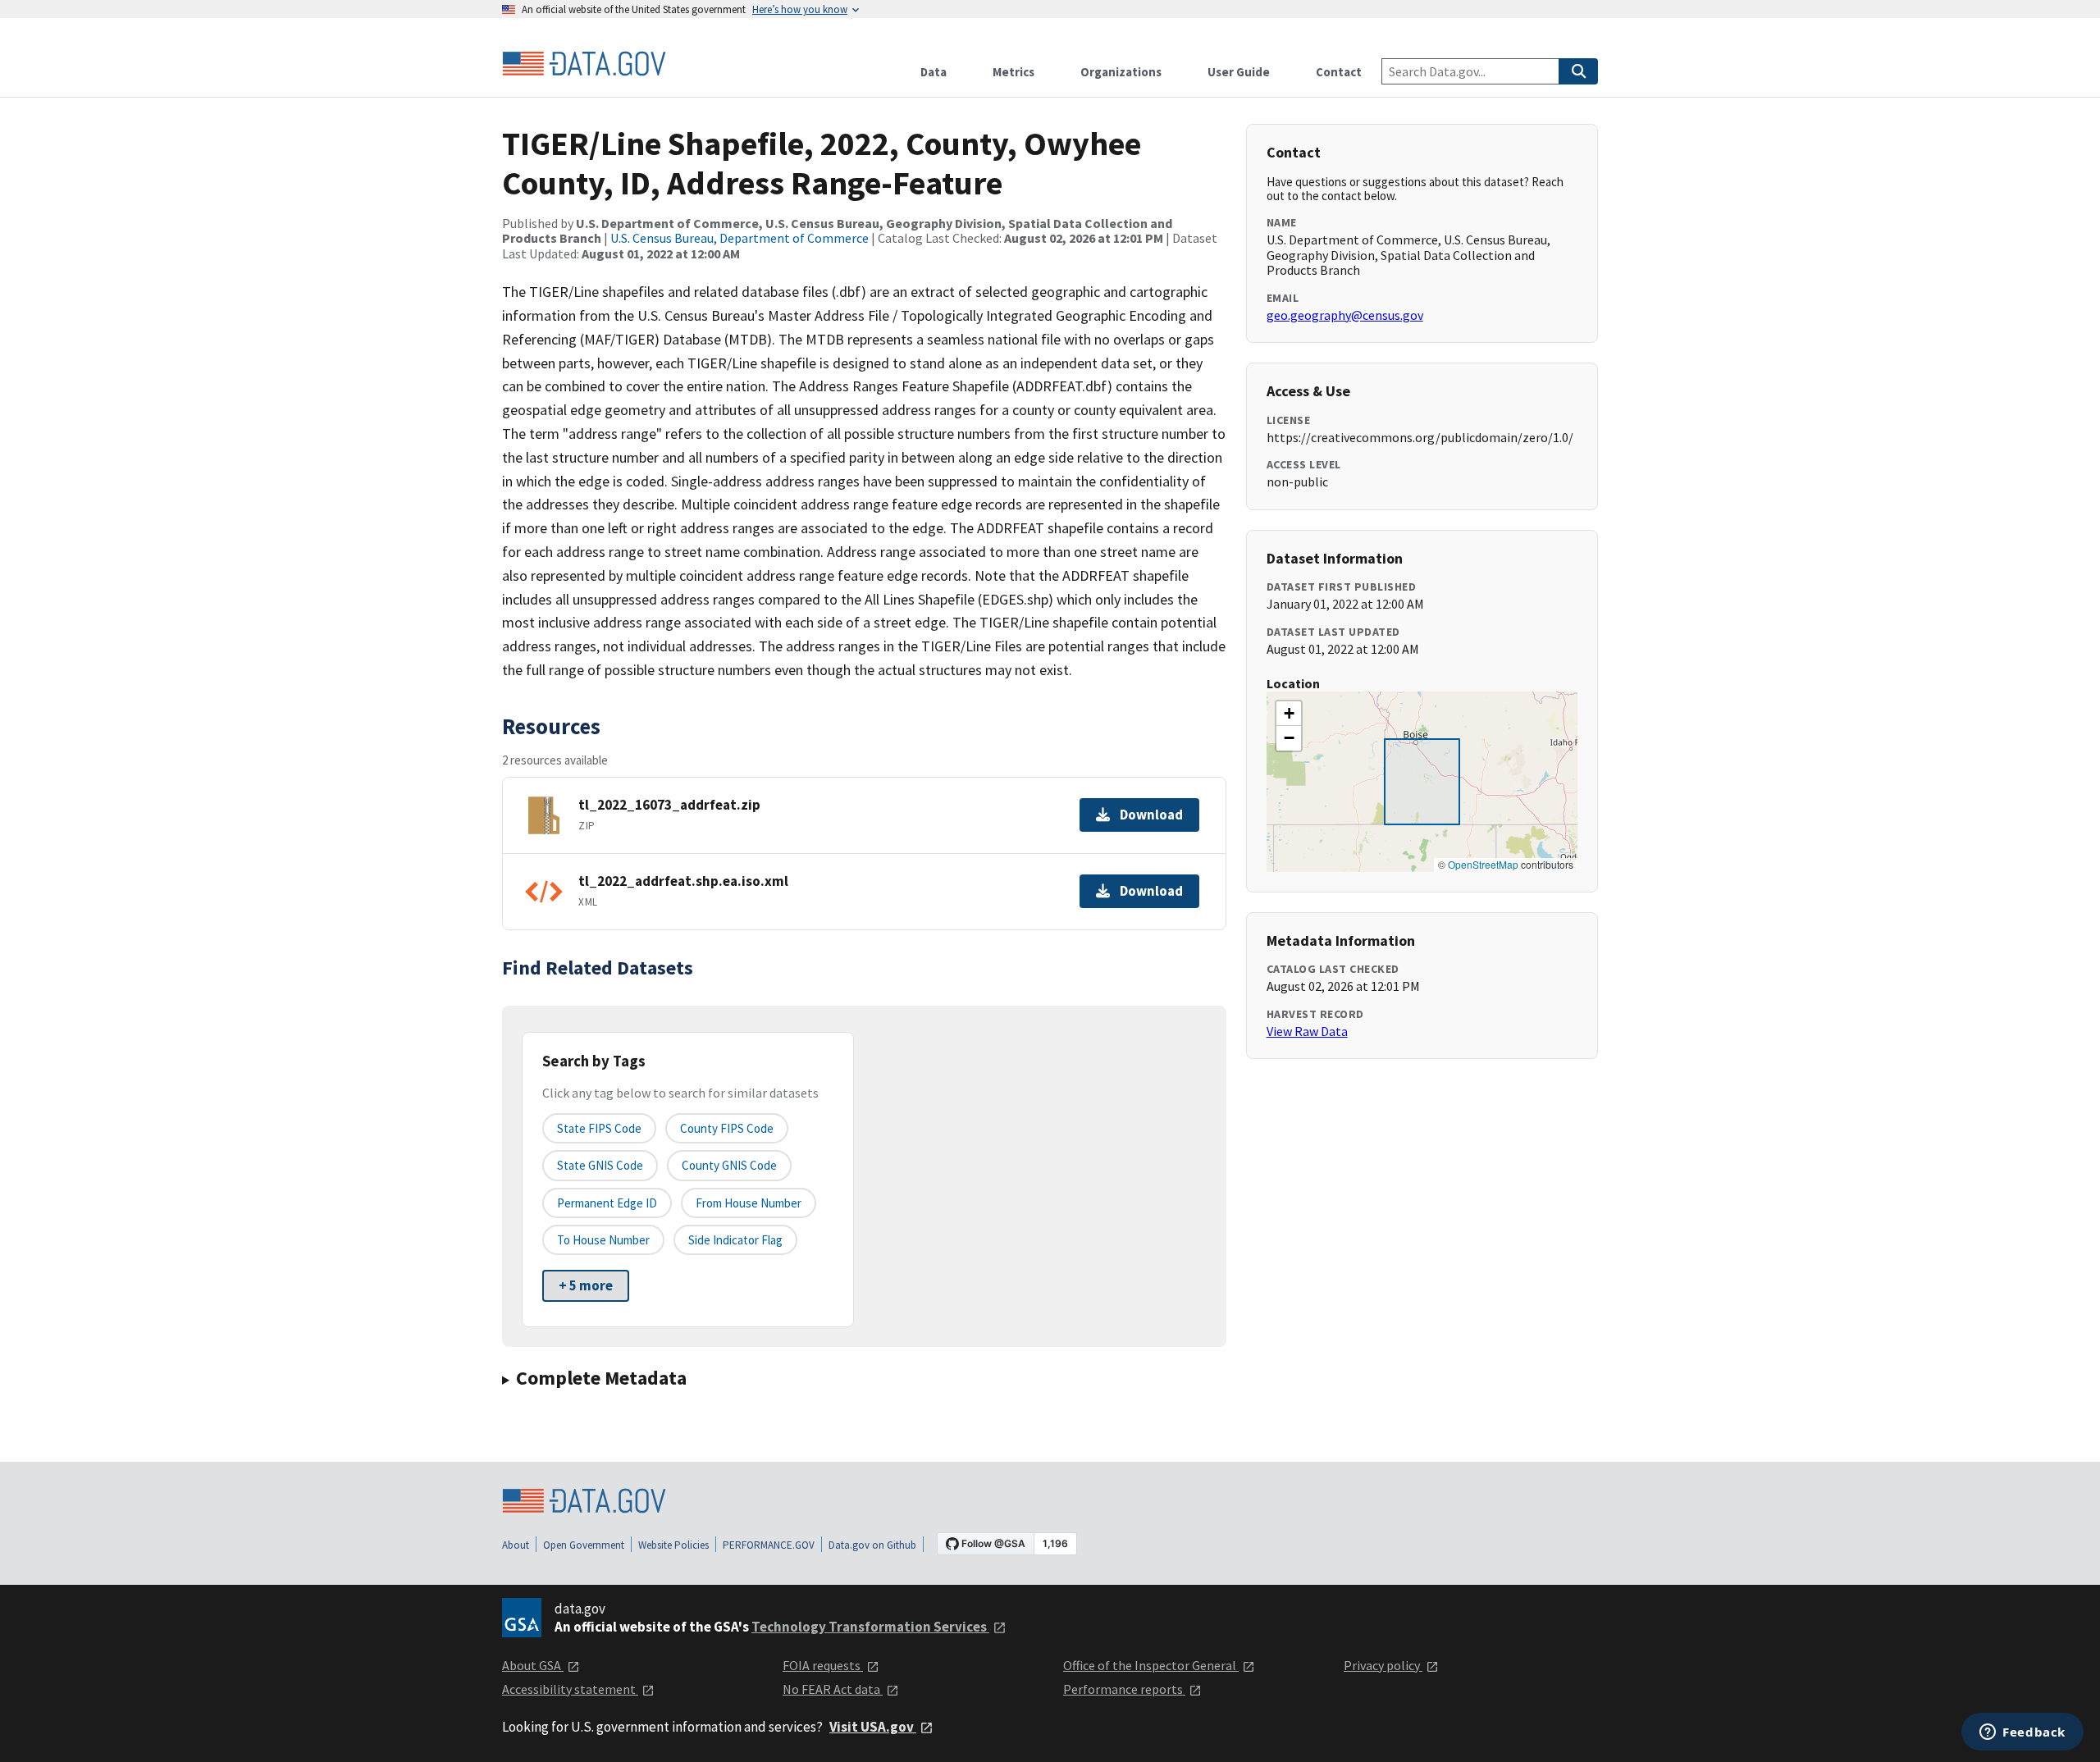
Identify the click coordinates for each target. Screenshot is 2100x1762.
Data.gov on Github (872, 1545)
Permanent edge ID (607, 1203)
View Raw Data (1307, 1031)
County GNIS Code (729, 1165)
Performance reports (1124, 1689)
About (516, 1545)
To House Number (603, 1240)
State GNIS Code (600, 1165)
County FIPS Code (727, 1128)
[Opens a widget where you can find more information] (2022, 1733)
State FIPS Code (599, 1128)
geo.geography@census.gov (1345, 315)
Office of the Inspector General (1151, 1665)
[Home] (584, 64)
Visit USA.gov (873, 1727)
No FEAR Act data (833, 1689)
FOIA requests (823, 1665)
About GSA (533, 1665)
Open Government (584, 1545)
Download (1151, 815)
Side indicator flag (735, 1240)
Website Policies (673, 1545)
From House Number (749, 1203)
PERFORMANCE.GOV (769, 1545)
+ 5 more (586, 1285)
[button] (1289, 714)
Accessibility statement (570, 1689)
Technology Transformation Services (870, 1627)
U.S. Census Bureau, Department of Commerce (740, 238)
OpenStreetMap (1483, 864)
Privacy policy (1383, 1665)
